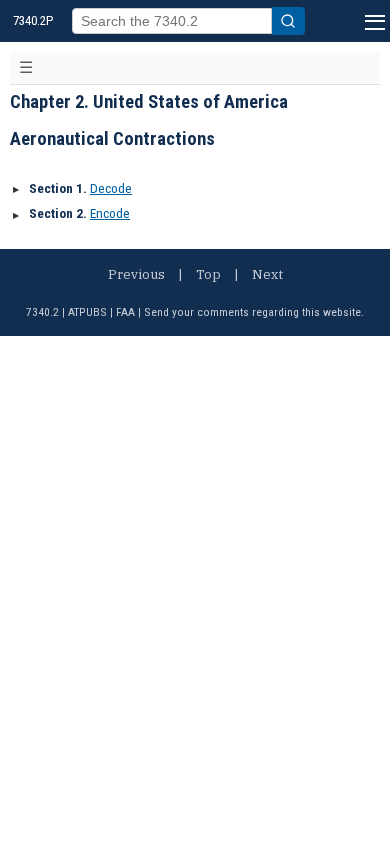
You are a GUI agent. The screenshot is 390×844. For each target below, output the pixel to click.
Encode (110, 213)
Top (208, 274)
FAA (125, 312)
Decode (111, 188)
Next (267, 274)
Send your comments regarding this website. (254, 312)
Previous (136, 274)
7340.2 (42, 312)
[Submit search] (288, 21)
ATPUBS (87, 312)
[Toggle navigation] (26, 68)
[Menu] (372, 21)
